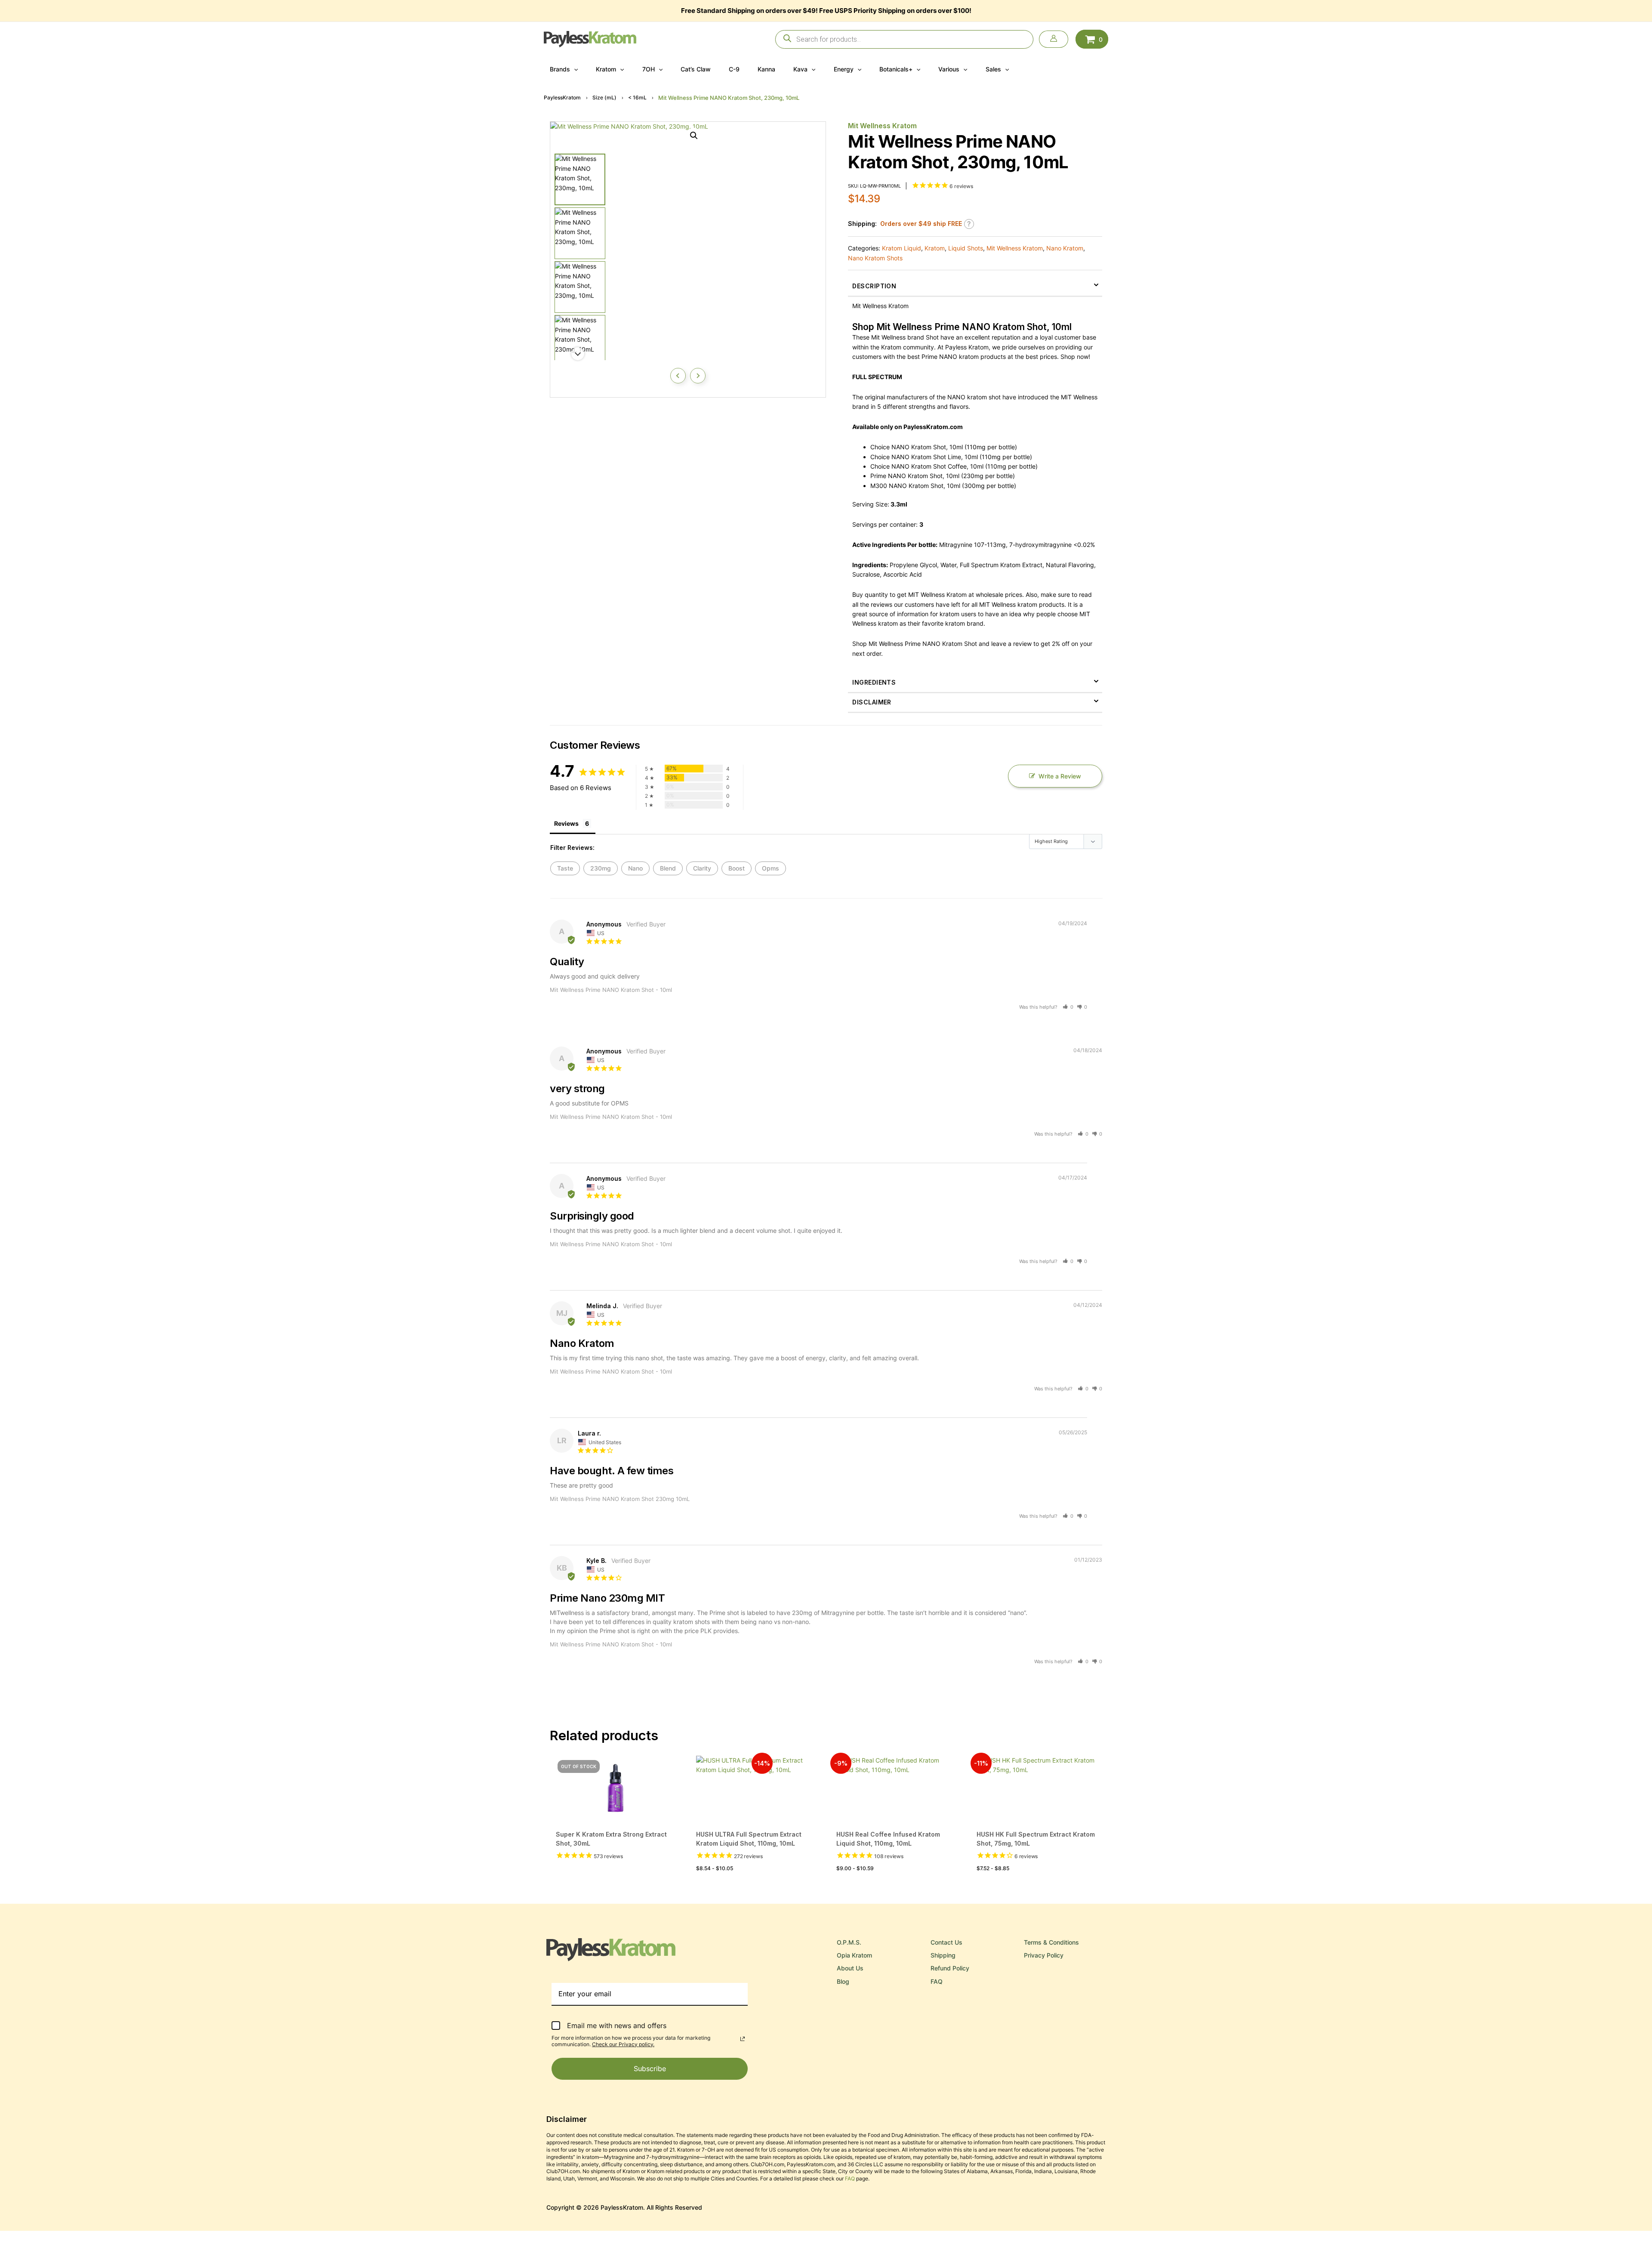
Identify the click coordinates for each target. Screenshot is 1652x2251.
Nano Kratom (1065, 248)
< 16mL (637, 97)
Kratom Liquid (902, 248)
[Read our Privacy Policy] (743, 2039)
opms (771, 868)
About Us (850, 1968)
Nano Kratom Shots (875, 258)
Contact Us (946, 1942)
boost (737, 868)
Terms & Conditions (1051, 1942)
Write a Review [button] (1060, 776)
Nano (635, 868)
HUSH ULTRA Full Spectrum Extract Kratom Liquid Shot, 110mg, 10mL (749, 1839)
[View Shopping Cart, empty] (1092, 39)
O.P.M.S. (849, 1942)
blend (668, 868)
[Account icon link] (1054, 39)
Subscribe (650, 2069)
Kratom (935, 248)
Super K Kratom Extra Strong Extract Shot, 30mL (611, 1839)
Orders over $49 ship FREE (921, 224)
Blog (843, 1981)
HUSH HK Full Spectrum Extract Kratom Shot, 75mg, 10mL (1036, 1839)
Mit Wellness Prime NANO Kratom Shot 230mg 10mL (620, 1499)
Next (698, 376)
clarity (702, 868)
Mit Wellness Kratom (882, 126)
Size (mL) (604, 97)
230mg (601, 868)
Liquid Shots (966, 248)
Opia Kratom (854, 1955)
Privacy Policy (1044, 1955)
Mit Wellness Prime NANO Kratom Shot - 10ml (611, 990)
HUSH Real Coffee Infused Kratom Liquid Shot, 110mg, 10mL (888, 1839)
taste (565, 868)
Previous (678, 376)
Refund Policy (950, 1968)
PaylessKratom (562, 97)
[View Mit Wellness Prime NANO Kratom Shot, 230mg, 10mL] (580, 179)
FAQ (937, 1981)
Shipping (943, 1955)
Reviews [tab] (566, 823)
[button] (574, 69)
